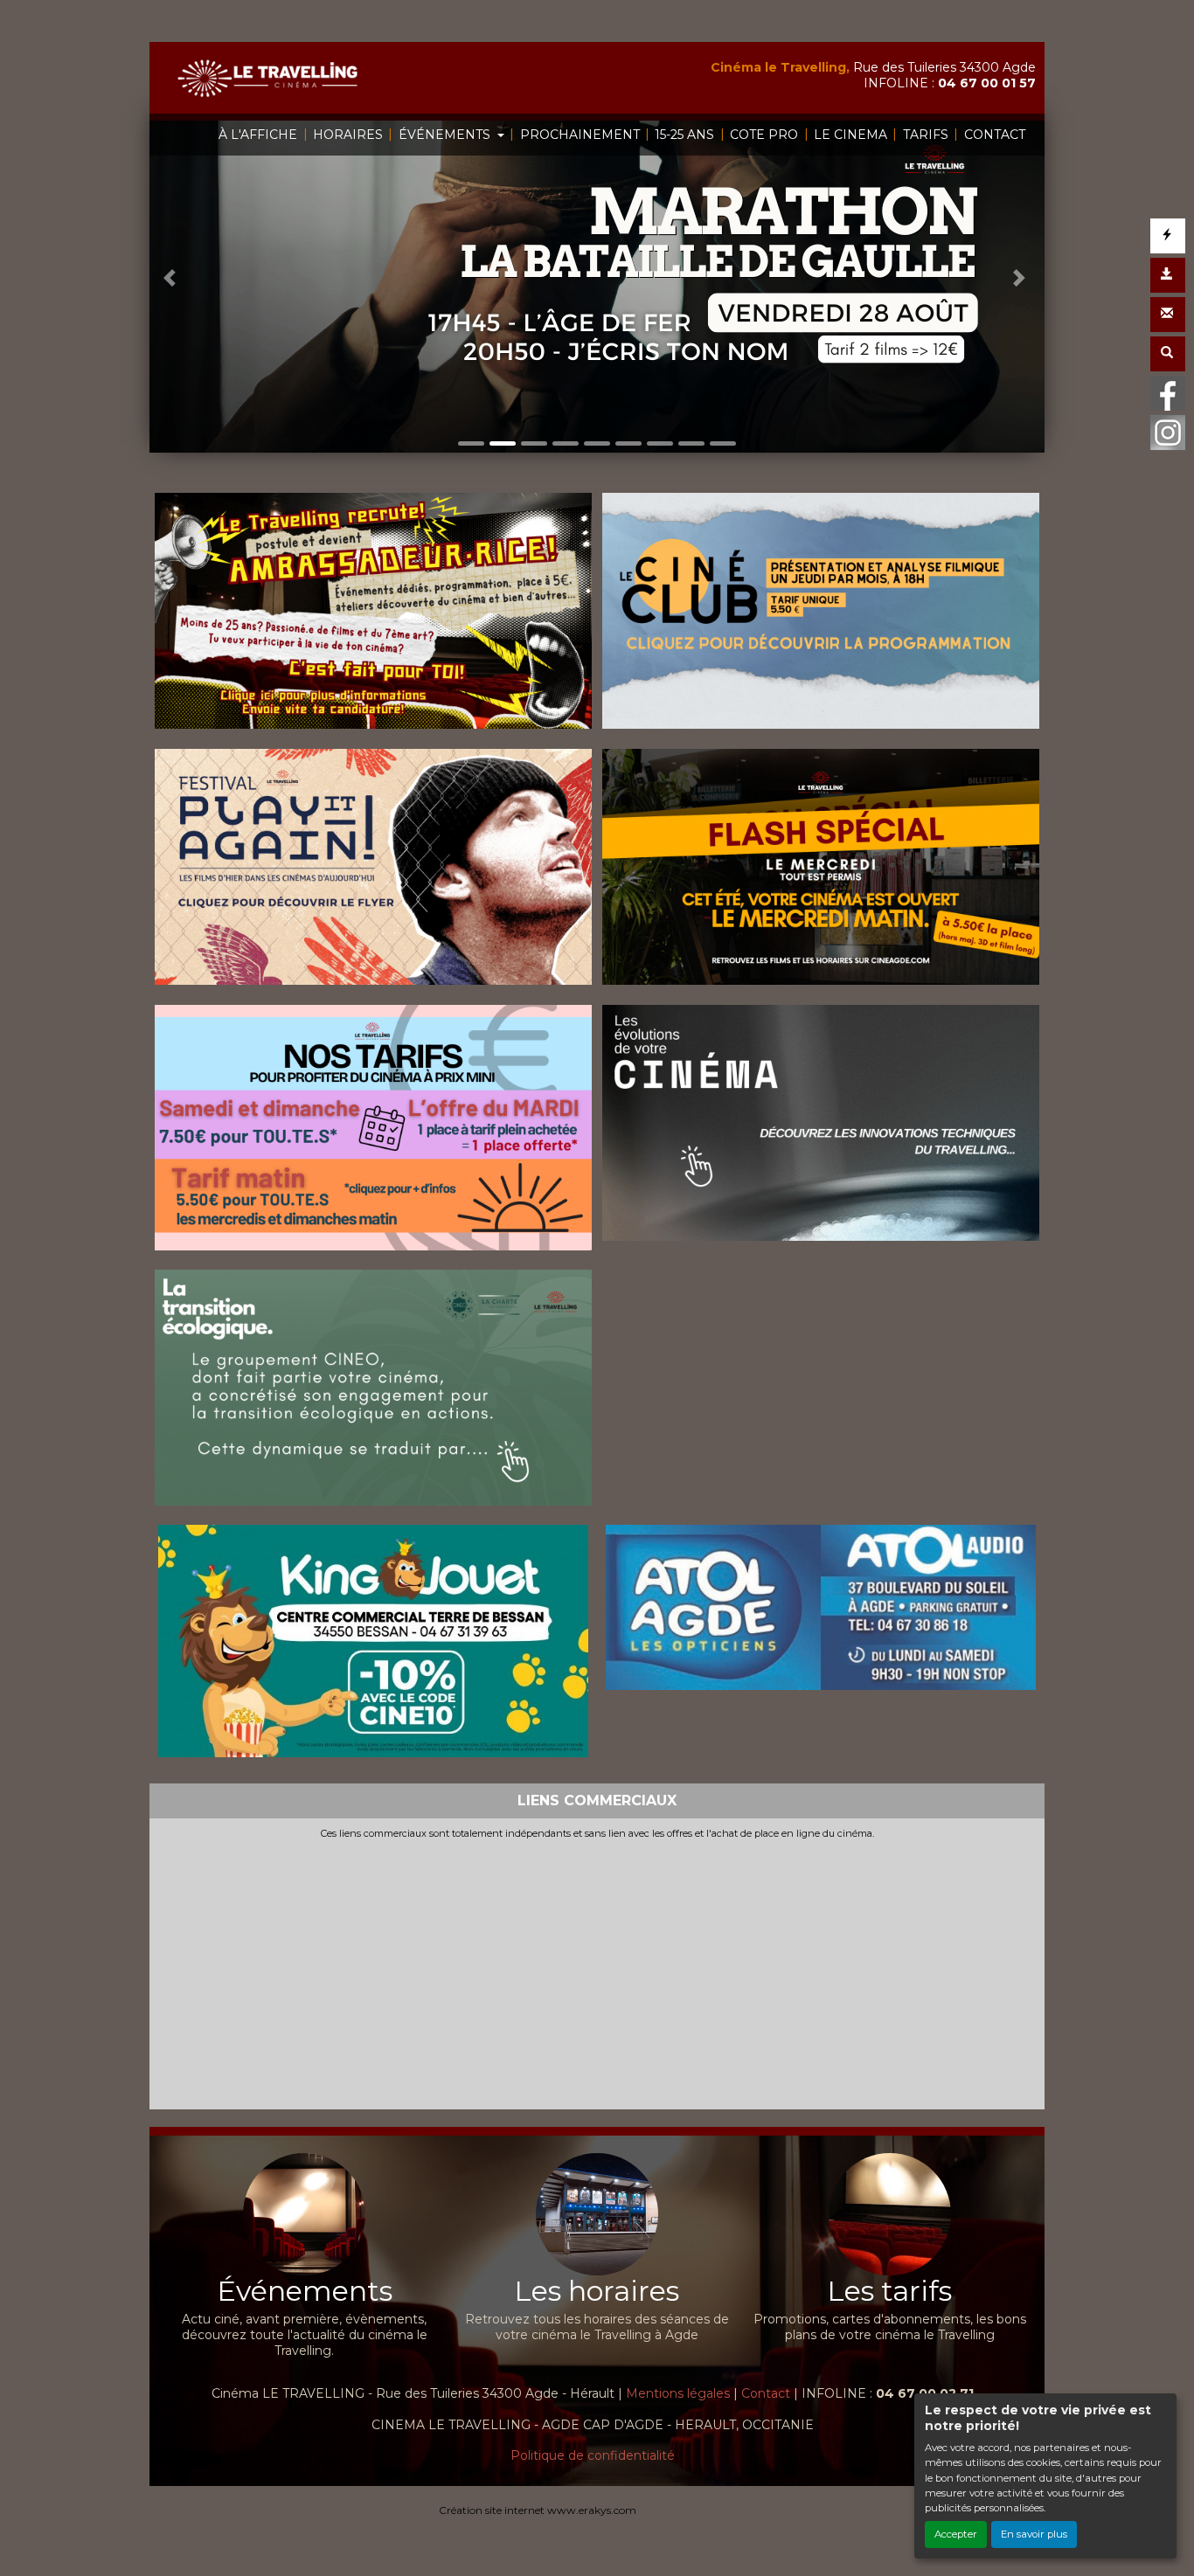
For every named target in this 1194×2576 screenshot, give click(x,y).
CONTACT (995, 135)
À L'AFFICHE (258, 135)
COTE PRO (764, 135)
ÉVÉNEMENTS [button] (446, 135)
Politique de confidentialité (593, 2455)
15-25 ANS (684, 135)
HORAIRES (348, 135)
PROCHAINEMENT (580, 135)
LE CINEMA (850, 135)
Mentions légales (678, 2393)
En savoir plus (1034, 2534)
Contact (766, 2393)
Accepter (956, 2534)
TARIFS (926, 135)
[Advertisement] (597, 1971)
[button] (172, 278)
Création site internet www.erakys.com (538, 2510)
